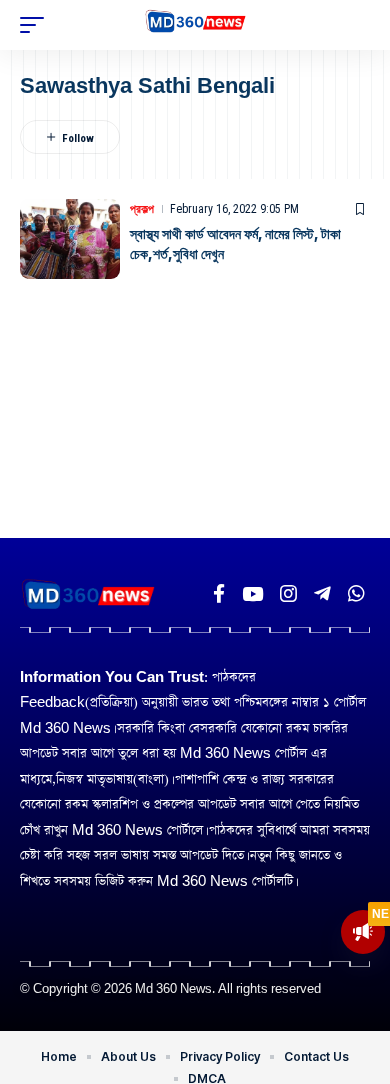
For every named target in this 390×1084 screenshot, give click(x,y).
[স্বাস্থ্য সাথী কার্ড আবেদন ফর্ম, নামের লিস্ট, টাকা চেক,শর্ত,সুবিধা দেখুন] (70, 239)
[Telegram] (322, 594)
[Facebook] (219, 594)
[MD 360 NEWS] (195, 25)
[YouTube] (252, 594)
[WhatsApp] (356, 594)
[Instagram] (288, 594)
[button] (37, 25)
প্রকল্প (142, 209)
